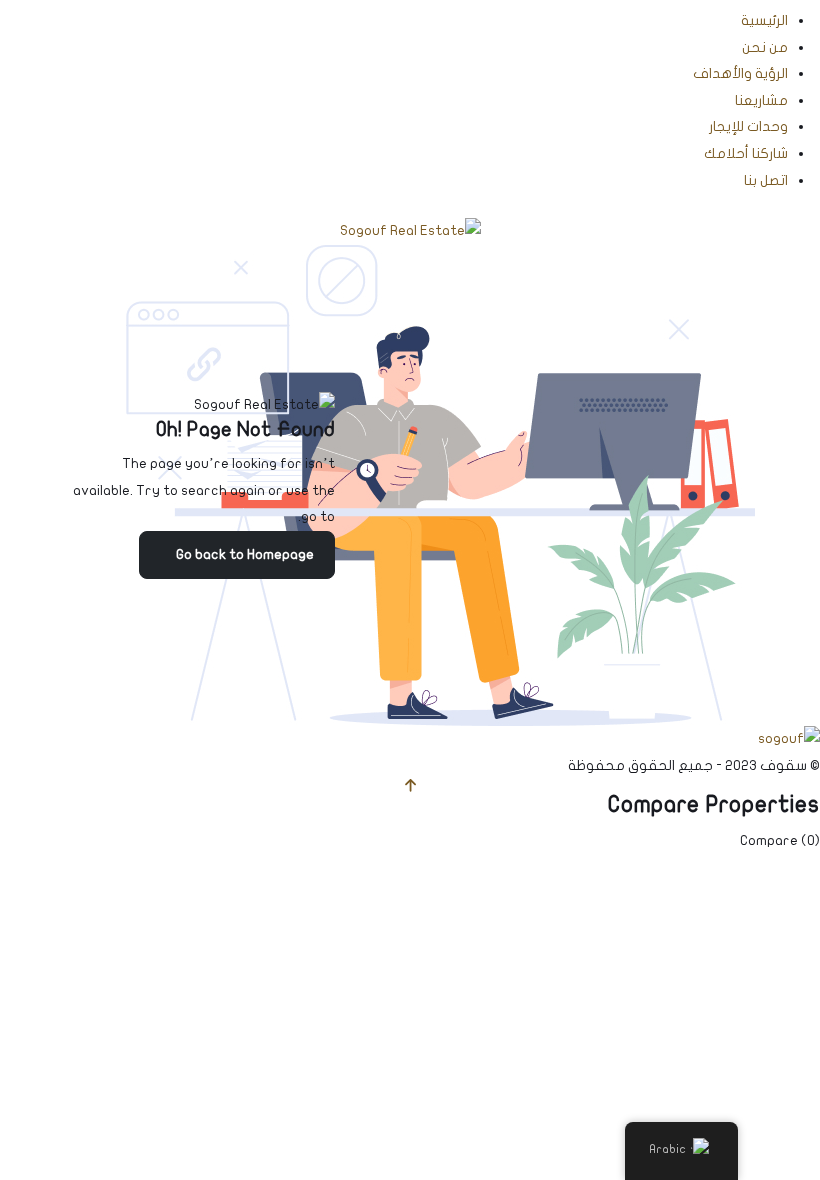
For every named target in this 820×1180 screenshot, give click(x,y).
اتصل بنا (766, 180)
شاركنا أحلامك (746, 153)
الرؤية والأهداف (740, 73)
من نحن (765, 47)
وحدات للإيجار (748, 126)
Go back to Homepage (245, 554)
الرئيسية (764, 20)
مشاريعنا (761, 100)
